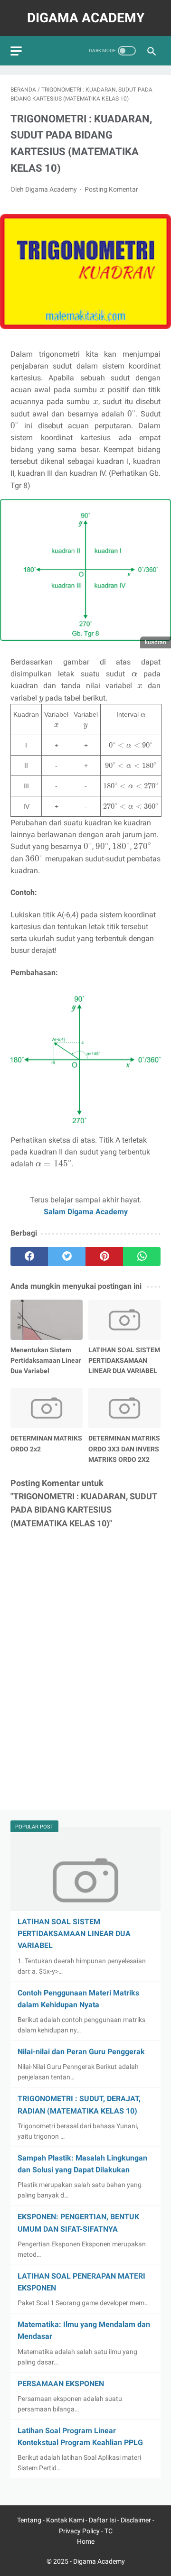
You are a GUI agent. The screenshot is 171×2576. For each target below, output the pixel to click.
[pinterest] (104, 1256)
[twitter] (67, 1256)
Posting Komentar (111, 189)
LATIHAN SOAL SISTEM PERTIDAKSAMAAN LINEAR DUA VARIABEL (74, 1934)
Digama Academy (86, 18)
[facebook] (29, 1256)
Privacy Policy (79, 2531)
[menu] (16, 51)
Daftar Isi (103, 2520)
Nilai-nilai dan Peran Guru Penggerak (81, 2052)
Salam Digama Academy (86, 1212)
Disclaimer (137, 2520)
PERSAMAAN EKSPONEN (61, 2384)
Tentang (30, 2520)
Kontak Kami (66, 2520)
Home (86, 2541)
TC (109, 2531)
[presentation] (102, 390)
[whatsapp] (142, 1256)
